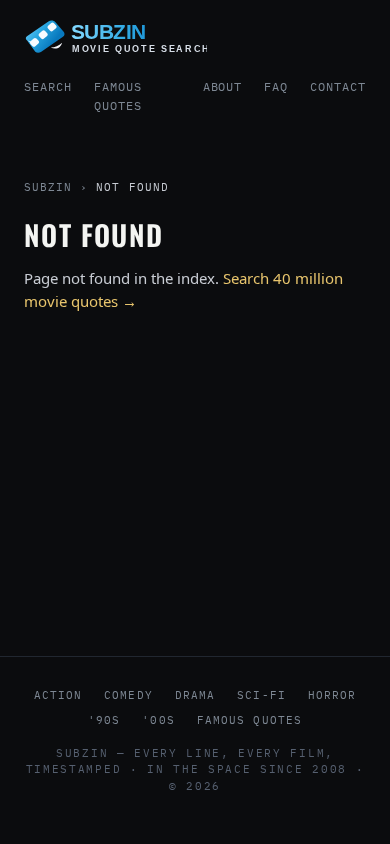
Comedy (128, 695)
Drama (195, 695)
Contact (338, 86)
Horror (332, 695)
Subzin (48, 187)
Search (48, 86)
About (223, 86)
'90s (104, 720)
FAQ (276, 86)
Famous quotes (249, 720)
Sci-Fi (261, 695)
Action (58, 695)
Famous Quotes (118, 96)
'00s (158, 720)
